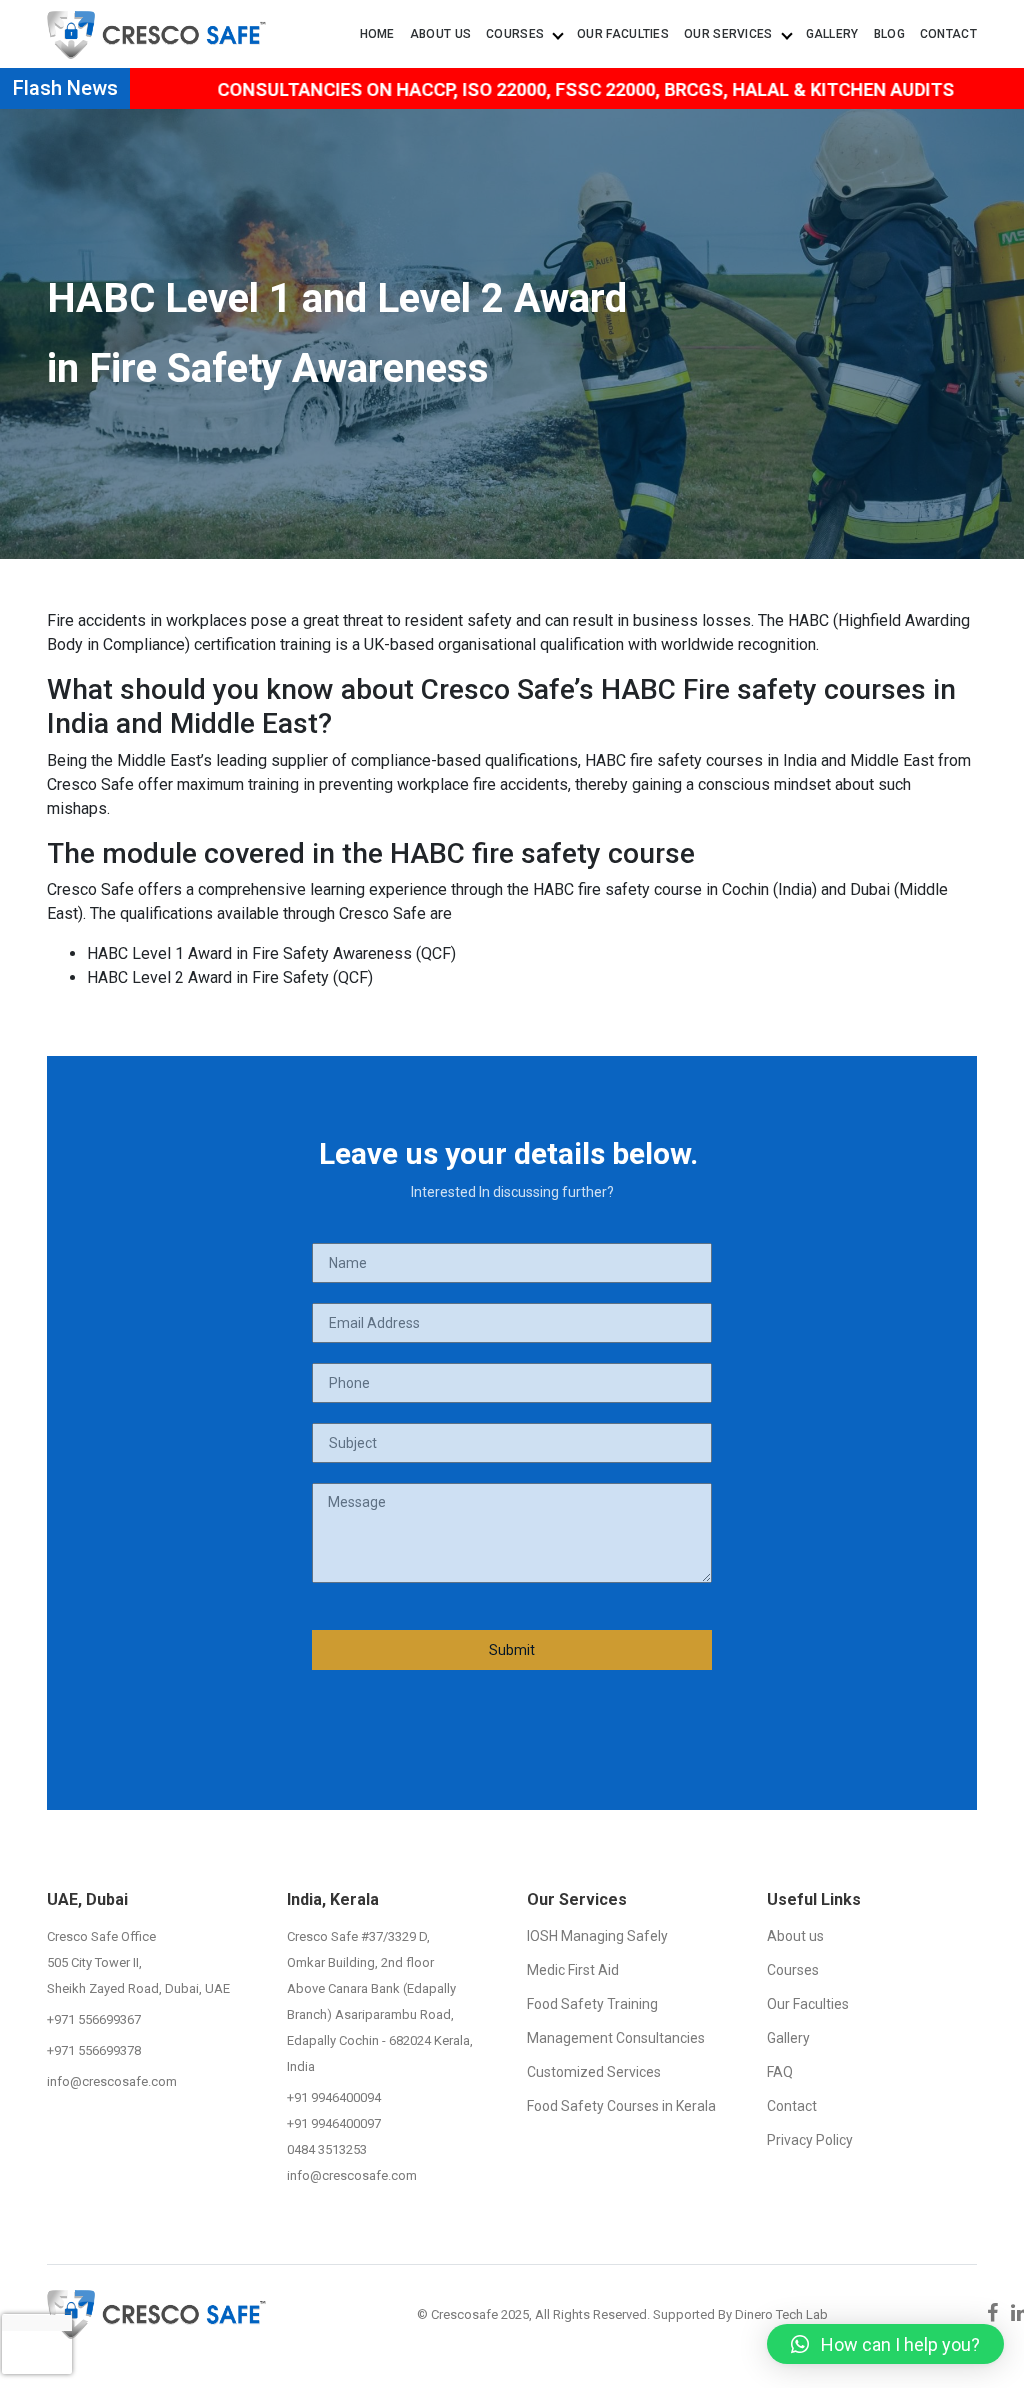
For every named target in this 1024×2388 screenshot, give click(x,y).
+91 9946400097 (334, 2123)
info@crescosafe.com (112, 2081)
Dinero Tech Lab (781, 2314)
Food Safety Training (592, 2004)
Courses (520, 34)
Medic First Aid (573, 1970)
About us (440, 34)
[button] (885, 2344)
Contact (948, 34)
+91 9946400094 (334, 2097)
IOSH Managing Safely (597, 1936)
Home (377, 34)
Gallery (832, 34)
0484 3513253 (327, 2149)
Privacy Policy (810, 2140)
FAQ (780, 2072)
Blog (889, 34)
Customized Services (594, 2072)
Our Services (733, 34)
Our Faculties (623, 34)
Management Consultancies (616, 2038)
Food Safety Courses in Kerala (621, 2106)
